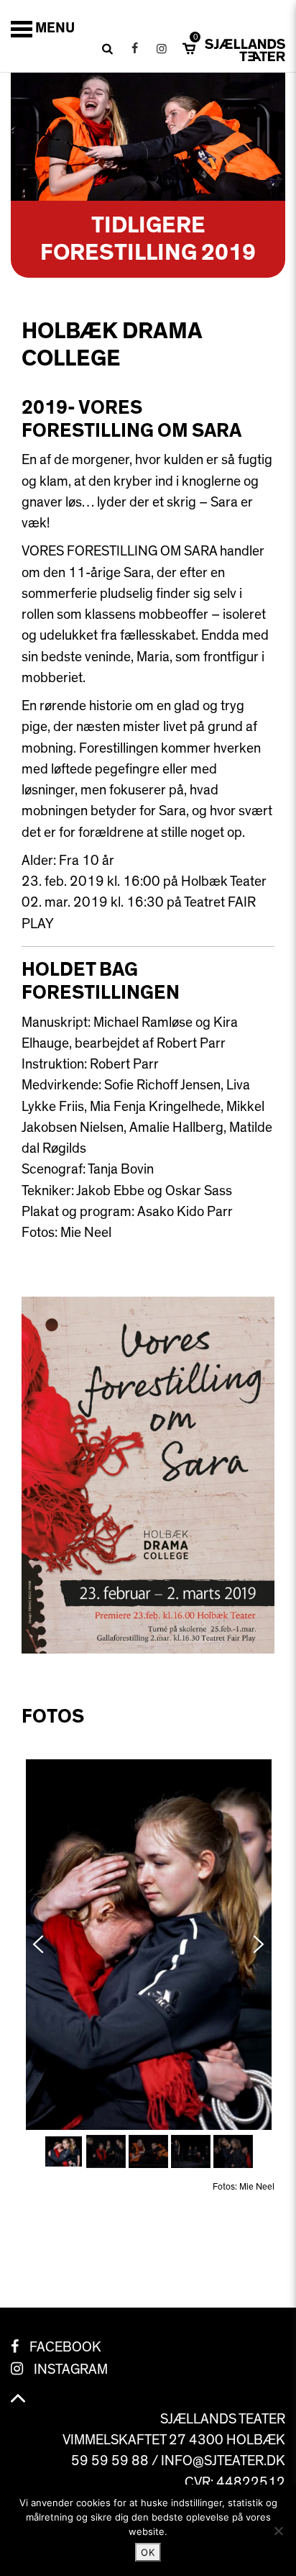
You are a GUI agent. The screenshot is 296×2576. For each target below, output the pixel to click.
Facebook (65, 2347)
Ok (148, 2552)
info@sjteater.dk (223, 2461)
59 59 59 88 (110, 2461)
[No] (278, 2531)
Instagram (71, 2369)
